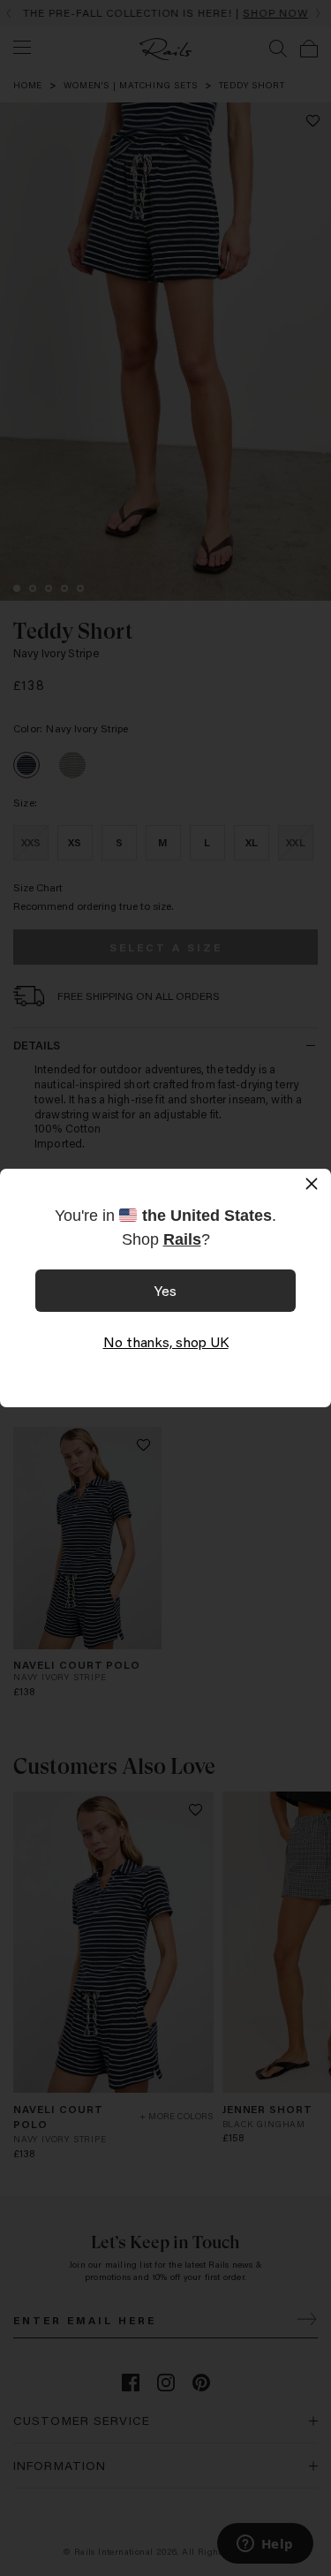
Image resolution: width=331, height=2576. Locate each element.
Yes (165, 1290)
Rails (182, 1239)
